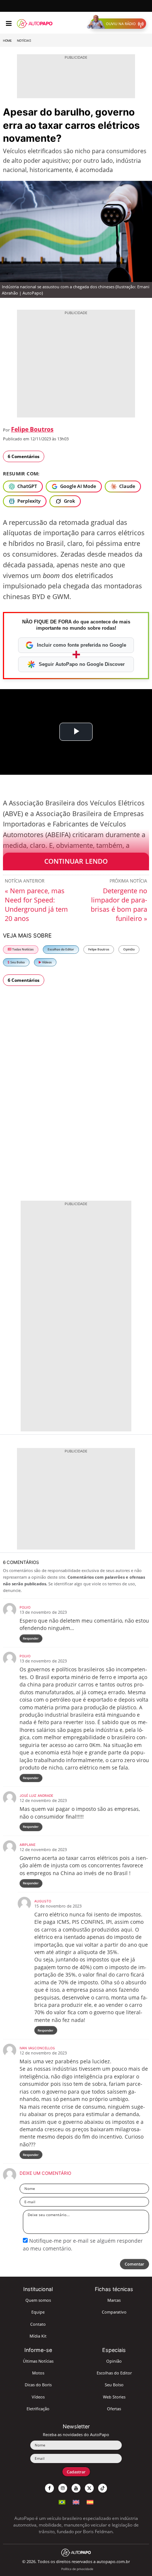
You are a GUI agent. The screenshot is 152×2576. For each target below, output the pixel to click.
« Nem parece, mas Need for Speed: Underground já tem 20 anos (36, 904)
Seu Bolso (17, 962)
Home (7, 41)
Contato (38, 2324)
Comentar (134, 2264)
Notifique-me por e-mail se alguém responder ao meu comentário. (83, 2244)
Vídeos (46, 962)
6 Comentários (24, 456)
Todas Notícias (23, 949)
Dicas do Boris (38, 2385)
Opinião (129, 949)
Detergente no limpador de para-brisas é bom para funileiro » (119, 904)
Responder (31, 1638)
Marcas (114, 2300)
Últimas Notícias (38, 2361)
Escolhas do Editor (61, 949)
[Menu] (9, 24)
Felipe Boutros (32, 429)
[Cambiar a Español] (90, 2501)
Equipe (38, 2312)
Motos (38, 2373)
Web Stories (114, 2397)
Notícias (24, 41)
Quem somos (38, 2300)
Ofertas (114, 2409)
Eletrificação (38, 2409)
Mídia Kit (38, 2336)
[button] (118, 24)
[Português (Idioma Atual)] (62, 2501)
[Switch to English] (76, 2501)
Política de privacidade (77, 2569)
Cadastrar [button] (76, 2472)
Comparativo (114, 2312)
